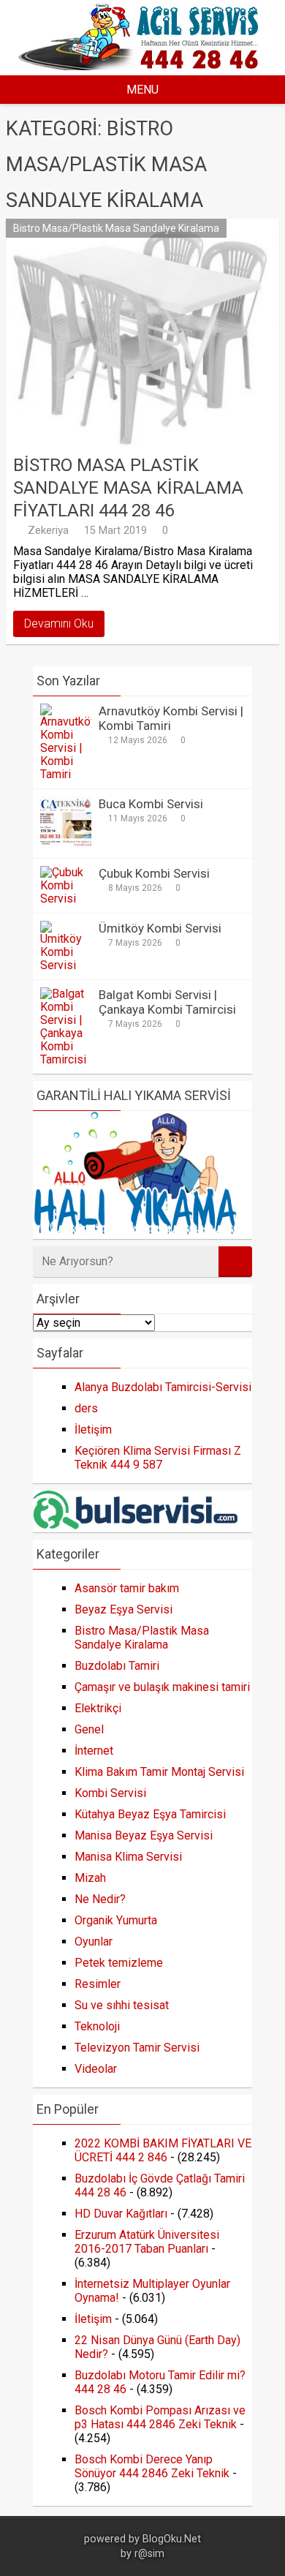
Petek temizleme (119, 1963)
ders (86, 1408)
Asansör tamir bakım (127, 1588)
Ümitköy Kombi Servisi (160, 928)
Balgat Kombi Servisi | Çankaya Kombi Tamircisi (167, 1002)
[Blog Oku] (142, 66)
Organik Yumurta (116, 1920)
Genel (89, 1729)
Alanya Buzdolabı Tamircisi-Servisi (163, 1387)
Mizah (90, 1878)
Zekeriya (48, 530)
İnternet (94, 1751)
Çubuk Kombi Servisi (154, 873)
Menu (142, 90)
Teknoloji (97, 2026)
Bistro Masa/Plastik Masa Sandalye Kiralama (116, 228)
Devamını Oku (59, 624)
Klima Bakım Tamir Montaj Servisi (159, 1772)
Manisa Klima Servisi (128, 1857)
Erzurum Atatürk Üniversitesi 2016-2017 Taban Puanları (147, 2242)
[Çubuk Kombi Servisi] (66, 899)
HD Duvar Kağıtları (121, 2214)
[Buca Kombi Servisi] (66, 844)
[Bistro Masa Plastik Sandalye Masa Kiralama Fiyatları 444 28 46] (142, 333)
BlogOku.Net (172, 2539)
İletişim (93, 1430)
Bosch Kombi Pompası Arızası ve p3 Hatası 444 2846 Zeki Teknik (160, 2417)
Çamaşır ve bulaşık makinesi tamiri (162, 1687)
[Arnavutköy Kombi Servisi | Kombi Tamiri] (66, 774)
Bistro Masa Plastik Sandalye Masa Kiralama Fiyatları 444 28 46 (128, 488)
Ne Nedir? (100, 1899)
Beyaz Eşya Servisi (123, 1609)
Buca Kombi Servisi (151, 804)
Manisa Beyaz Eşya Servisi (144, 1835)
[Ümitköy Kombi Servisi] (66, 965)
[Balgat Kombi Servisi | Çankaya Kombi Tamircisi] (66, 1059)
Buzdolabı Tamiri (117, 1666)
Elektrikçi (98, 1708)
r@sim (149, 2554)
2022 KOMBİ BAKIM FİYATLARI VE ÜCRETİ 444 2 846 (163, 2150)
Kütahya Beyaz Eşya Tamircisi (150, 1814)
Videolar (96, 2069)
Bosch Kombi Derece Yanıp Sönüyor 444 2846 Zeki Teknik (152, 2466)
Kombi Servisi (110, 1793)
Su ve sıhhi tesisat (122, 2005)
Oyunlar (94, 1942)
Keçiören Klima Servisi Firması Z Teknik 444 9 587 (158, 1458)
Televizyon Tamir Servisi (137, 2048)
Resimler (98, 1984)
